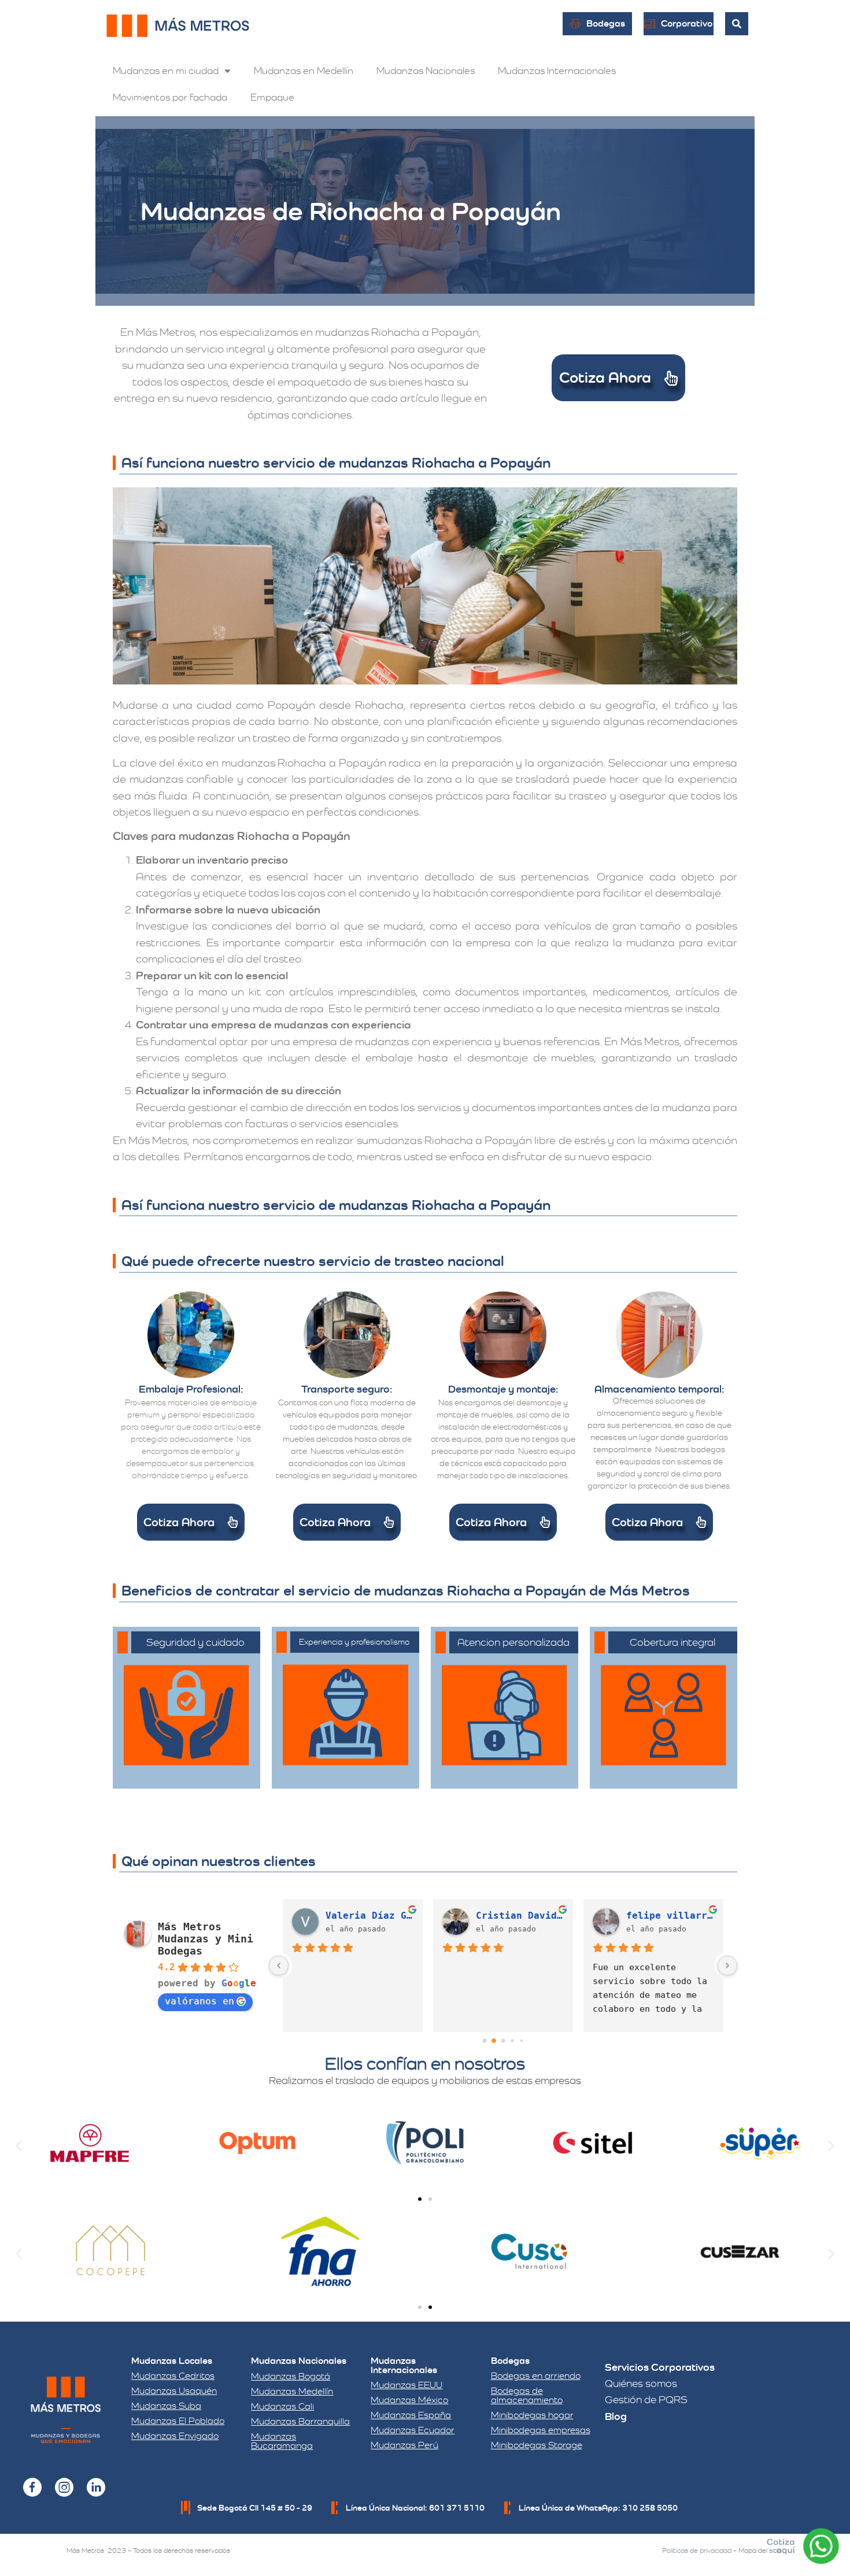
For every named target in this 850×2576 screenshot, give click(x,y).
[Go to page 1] (494, 2041)
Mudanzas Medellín (292, 2391)
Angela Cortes (664, 1916)
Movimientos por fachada (170, 97)
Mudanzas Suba (166, 2406)
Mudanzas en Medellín (304, 71)
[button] (19, 2145)
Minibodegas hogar (532, 2415)
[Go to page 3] (513, 2041)
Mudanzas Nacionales (426, 71)
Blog (616, 2416)
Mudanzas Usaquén (174, 2391)
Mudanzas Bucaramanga (282, 2441)
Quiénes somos (641, 2383)
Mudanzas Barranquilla (300, 2421)
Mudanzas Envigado (175, 2436)
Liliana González (369, 1916)
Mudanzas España (411, 2415)
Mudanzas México (409, 2400)
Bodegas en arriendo (536, 2376)
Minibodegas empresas (541, 2430)
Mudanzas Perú (404, 2445)
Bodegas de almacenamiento (527, 2395)
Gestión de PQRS (646, 2399)
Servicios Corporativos (660, 2367)
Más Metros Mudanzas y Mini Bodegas (206, 1939)
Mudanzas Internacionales (557, 71)
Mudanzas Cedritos (173, 2376)
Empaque (272, 97)
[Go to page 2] (503, 2041)
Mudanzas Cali (282, 2406)
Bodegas (510, 2361)
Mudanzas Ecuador (413, 2430)
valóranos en (199, 2001)
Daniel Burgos (513, 1916)
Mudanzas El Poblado (178, 2421)
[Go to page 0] (484, 2041)
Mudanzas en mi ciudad (166, 71)
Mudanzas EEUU (406, 2385)
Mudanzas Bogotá (291, 2376)
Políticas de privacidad (697, 2551)
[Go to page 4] (521, 2041)
